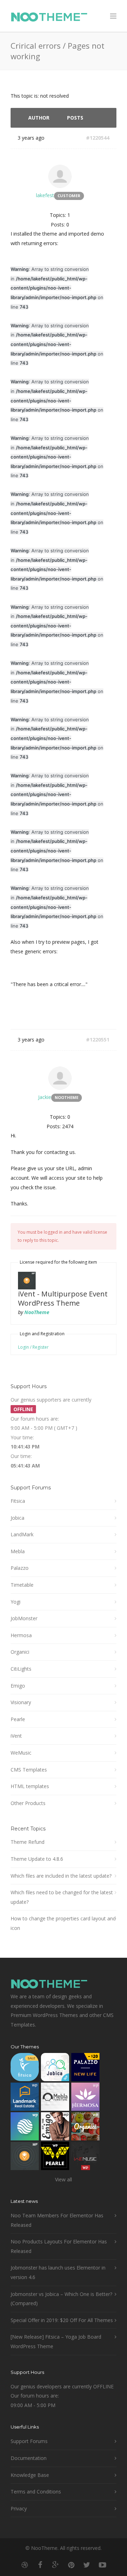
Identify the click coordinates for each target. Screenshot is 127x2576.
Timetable (22, 1585)
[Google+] (56, 2565)
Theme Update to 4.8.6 (37, 1859)
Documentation (29, 2458)
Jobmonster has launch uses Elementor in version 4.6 (58, 2272)
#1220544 (98, 138)
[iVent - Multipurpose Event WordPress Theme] (25, 2158)
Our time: (21, 1456)
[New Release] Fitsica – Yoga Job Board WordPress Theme (56, 2341)
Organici (20, 1652)
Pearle (18, 1719)
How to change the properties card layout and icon (63, 1923)
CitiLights (21, 1669)
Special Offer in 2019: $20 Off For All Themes (62, 2320)
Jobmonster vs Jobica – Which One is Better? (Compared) (61, 2299)
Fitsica (18, 1501)
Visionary (21, 1702)
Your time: (22, 1437)
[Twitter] (87, 2565)
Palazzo (20, 1568)
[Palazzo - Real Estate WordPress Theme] (85, 2069)
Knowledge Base (30, 2475)
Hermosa (21, 1635)
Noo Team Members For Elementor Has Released (57, 2220)
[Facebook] (40, 2565)
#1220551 (98, 1040)
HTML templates (30, 1786)
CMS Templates (29, 1770)
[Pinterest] (71, 2565)
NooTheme (37, 1312)
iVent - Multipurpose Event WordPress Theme (63, 1298)
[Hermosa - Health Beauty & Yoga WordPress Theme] (85, 2098)
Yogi (16, 1602)
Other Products (28, 1803)
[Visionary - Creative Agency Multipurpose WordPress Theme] (25, 2128)
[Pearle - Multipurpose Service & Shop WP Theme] (55, 2158)
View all (64, 2179)
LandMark (22, 1534)
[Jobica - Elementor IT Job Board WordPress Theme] (55, 2069)
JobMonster (24, 1618)
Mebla (18, 1551)
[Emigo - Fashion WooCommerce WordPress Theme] (55, 2128)
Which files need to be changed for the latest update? (62, 1897)
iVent (16, 1736)
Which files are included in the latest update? (61, 1876)
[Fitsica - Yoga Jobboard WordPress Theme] (25, 2069)
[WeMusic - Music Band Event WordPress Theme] (85, 2158)
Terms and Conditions (36, 2492)
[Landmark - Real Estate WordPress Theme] (25, 2098)
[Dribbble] (25, 2565)
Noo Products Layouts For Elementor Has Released (59, 2246)
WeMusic (21, 1753)
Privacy (19, 2508)
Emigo (18, 1686)
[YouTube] (102, 2565)
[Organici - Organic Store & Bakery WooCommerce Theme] (85, 2128)
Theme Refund (28, 1842)
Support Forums (29, 2441)
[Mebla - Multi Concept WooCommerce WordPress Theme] (55, 2098)
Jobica (17, 1518)
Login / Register (33, 1347)
